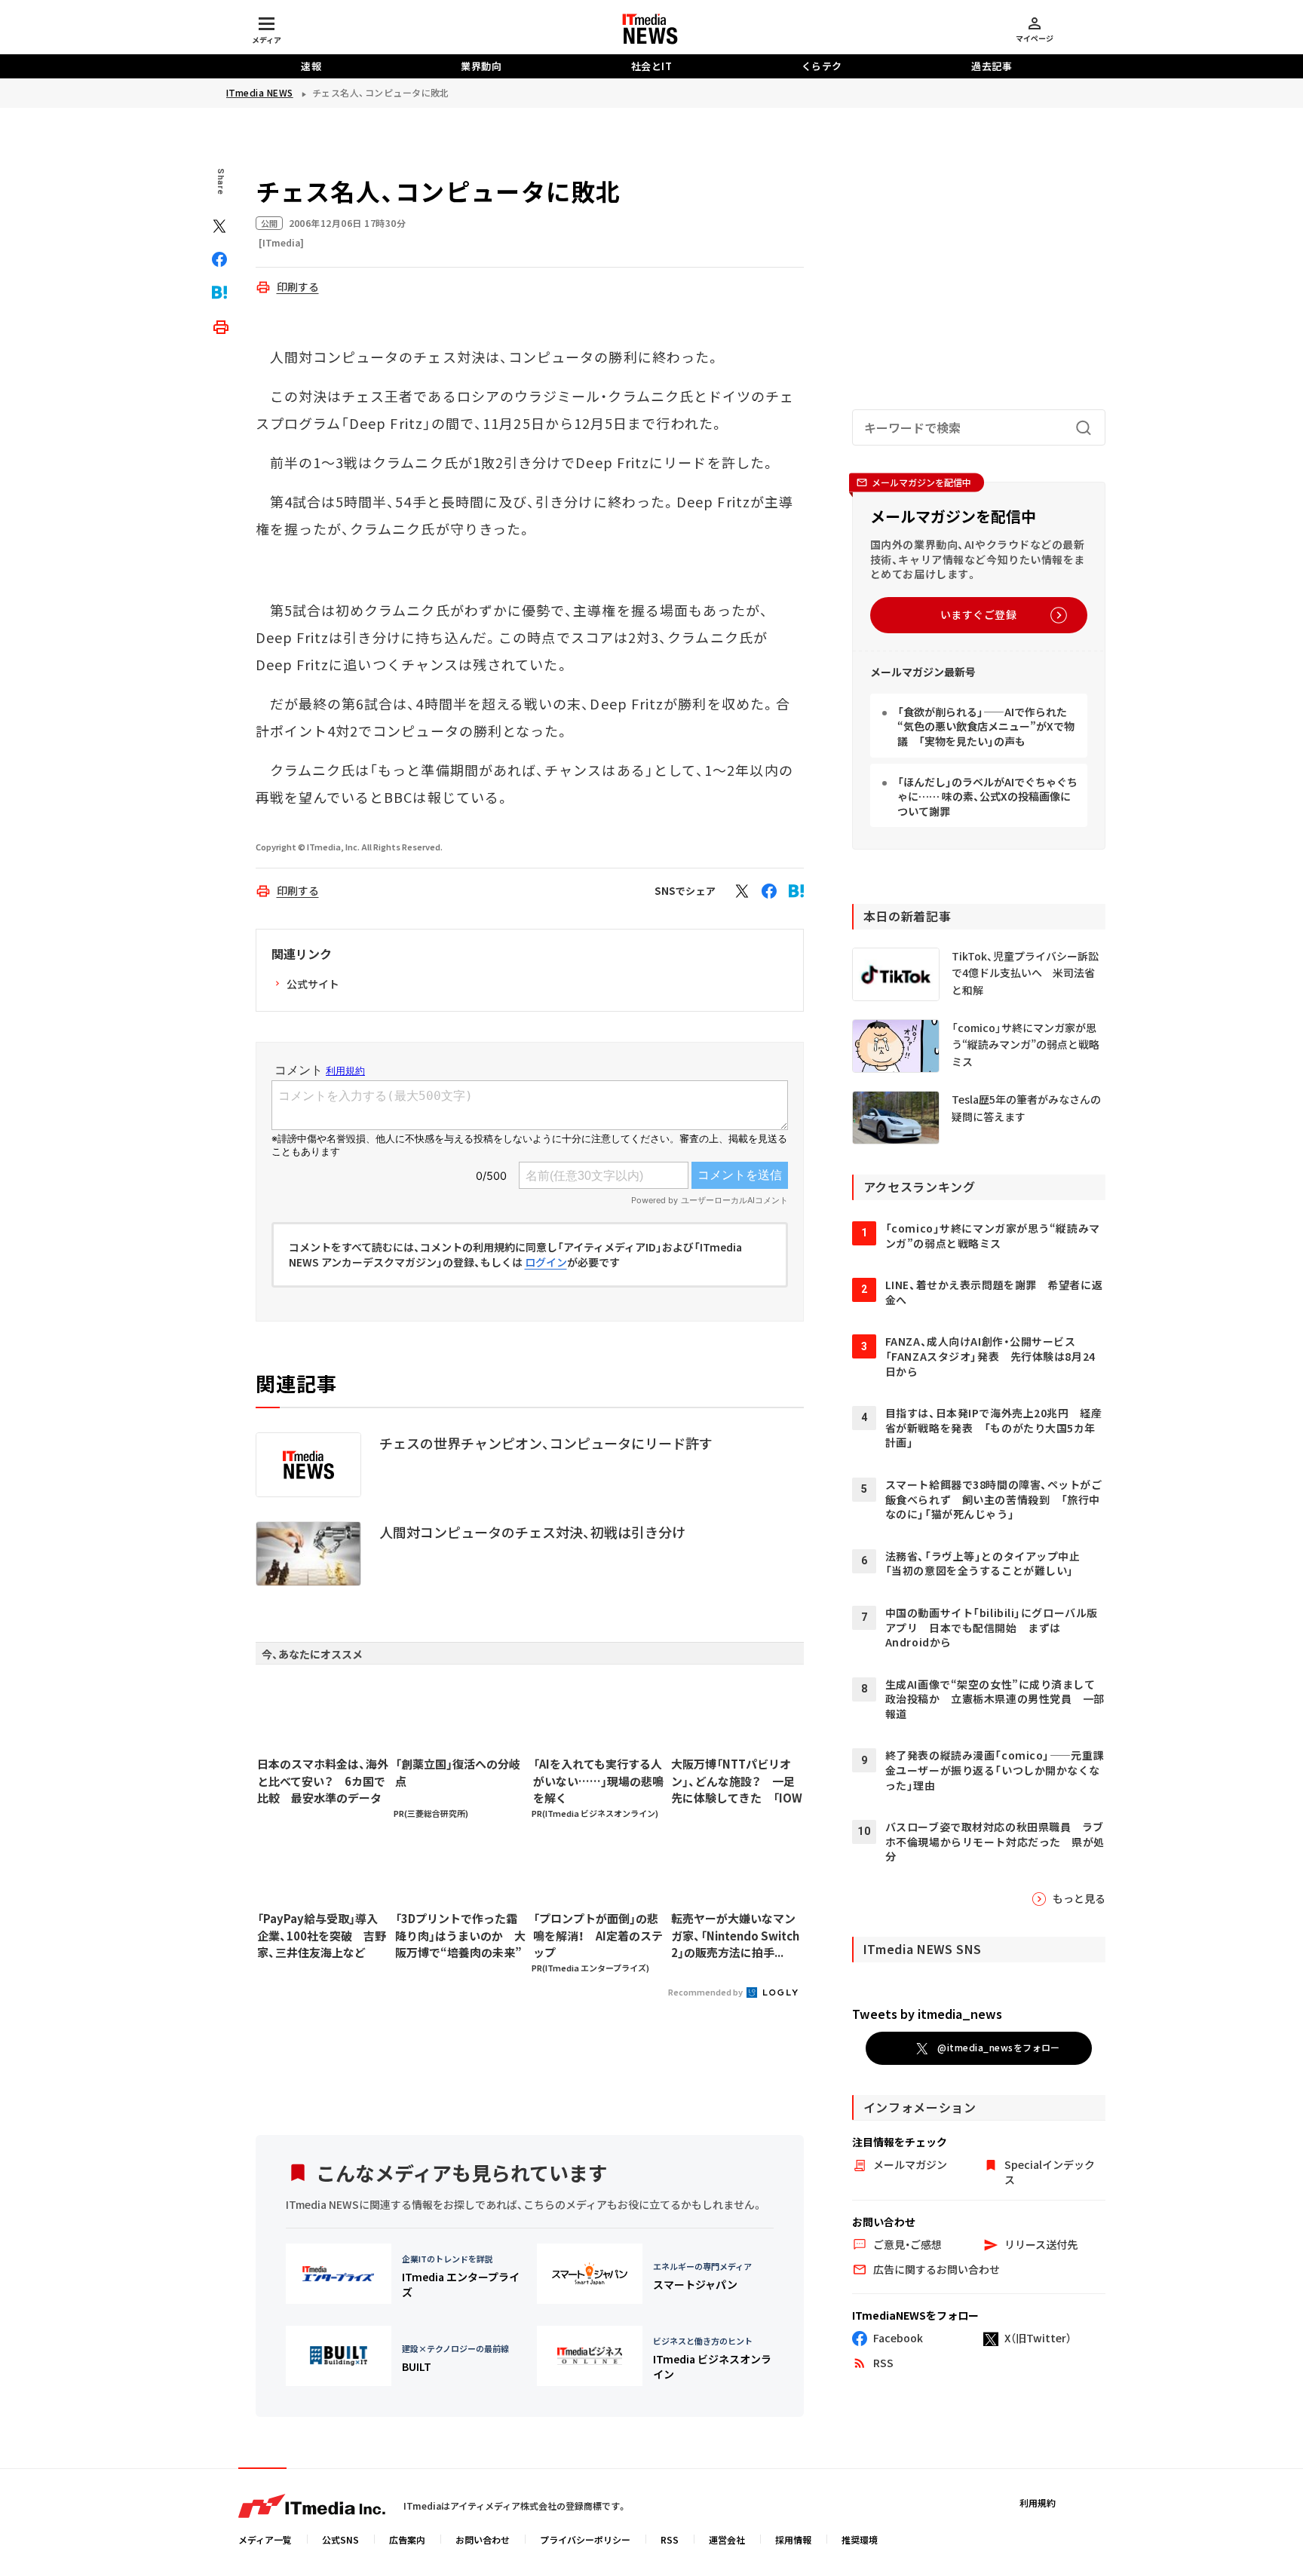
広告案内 (407, 2539)
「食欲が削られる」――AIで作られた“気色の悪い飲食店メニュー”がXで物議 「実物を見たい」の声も (986, 726)
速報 (311, 66)
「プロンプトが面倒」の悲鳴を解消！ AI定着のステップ (598, 1935)
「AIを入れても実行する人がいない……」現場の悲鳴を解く (598, 1781)
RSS (670, 2539)
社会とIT (652, 66)
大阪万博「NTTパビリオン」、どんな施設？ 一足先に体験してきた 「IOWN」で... (737, 1781)
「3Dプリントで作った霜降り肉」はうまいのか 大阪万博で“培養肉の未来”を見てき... (460, 1936)
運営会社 (727, 2539)
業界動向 (481, 66)
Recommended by (706, 1992)
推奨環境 (860, 2539)
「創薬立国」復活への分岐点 (458, 1772)
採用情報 (793, 2539)
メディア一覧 (265, 2539)
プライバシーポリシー (585, 2539)
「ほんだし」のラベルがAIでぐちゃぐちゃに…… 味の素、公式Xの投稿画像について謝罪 (987, 796)
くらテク (822, 66)
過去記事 (992, 66)
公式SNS (340, 2539)
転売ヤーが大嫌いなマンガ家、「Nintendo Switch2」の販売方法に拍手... (735, 1935)
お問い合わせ (483, 2539)
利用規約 (1038, 2502)
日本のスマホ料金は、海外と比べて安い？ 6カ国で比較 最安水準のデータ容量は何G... (323, 1781)
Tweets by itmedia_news (927, 2014)
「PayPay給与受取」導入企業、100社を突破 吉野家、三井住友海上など (322, 1935)
